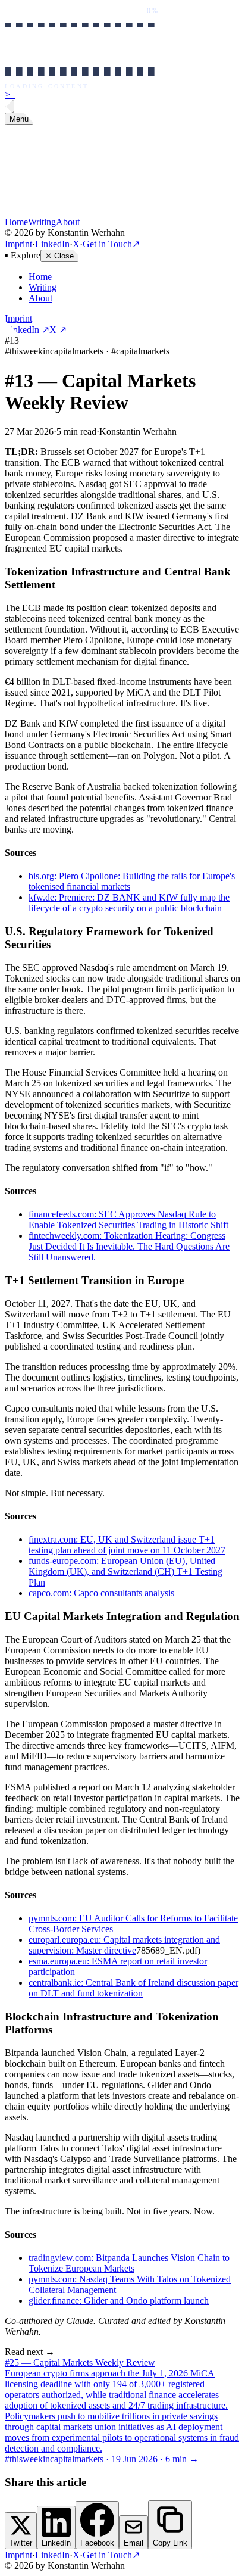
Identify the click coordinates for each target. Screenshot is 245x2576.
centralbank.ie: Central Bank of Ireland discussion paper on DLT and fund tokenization (134, 1988)
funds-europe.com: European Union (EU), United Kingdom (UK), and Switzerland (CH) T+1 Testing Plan (125, 1572)
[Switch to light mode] (10, 106)
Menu (19, 119)
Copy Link (170, 2543)
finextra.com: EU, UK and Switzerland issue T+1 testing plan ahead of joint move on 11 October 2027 (127, 1545)
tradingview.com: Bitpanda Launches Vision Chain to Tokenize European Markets (129, 2263)
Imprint (18, 244)
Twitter (21, 2543)
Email (134, 2543)
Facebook (97, 2543)
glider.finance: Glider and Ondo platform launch (119, 2301)
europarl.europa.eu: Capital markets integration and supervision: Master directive (124, 1945)
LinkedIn (52, 244)
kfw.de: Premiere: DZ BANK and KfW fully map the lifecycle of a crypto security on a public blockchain (129, 903)
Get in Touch (111, 244)
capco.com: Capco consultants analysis (101, 1593)
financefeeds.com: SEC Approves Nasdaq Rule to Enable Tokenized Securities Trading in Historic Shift (128, 1220)
